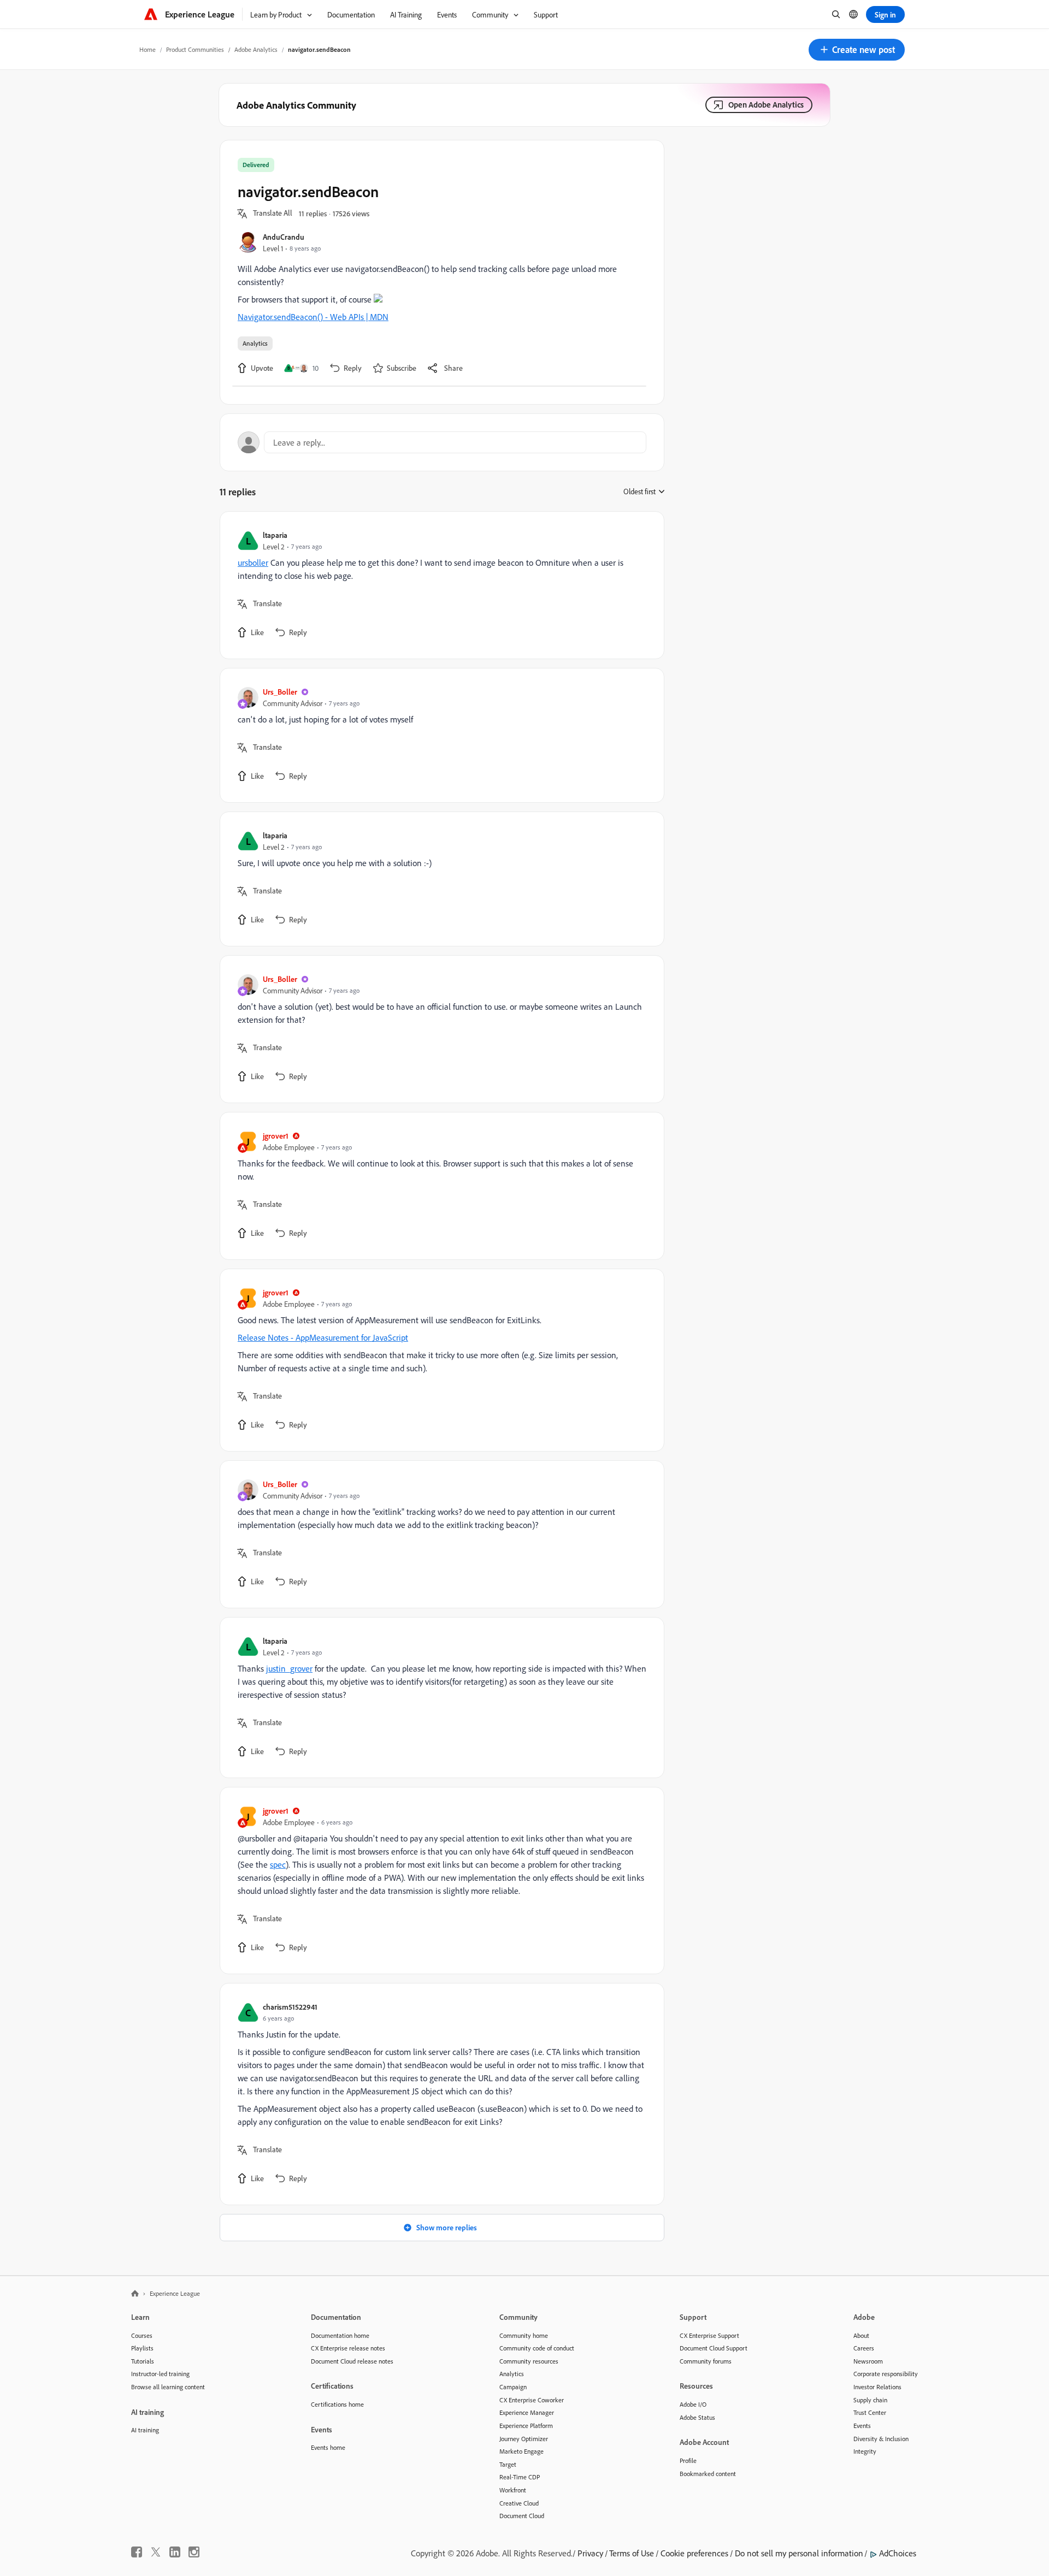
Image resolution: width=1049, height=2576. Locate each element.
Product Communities (195, 49)
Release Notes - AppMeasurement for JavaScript (323, 1337)
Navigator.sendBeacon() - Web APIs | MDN (313, 317)
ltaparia (275, 535)
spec (278, 1864)
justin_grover (289, 1668)
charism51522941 (290, 2007)
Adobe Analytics (256, 49)
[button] (857, 50)
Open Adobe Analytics (766, 105)
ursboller (253, 562)
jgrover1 (276, 1136)
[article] (439, 585)
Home (148, 49)
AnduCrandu (284, 237)
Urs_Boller (280, 692)
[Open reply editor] (442, 442)
